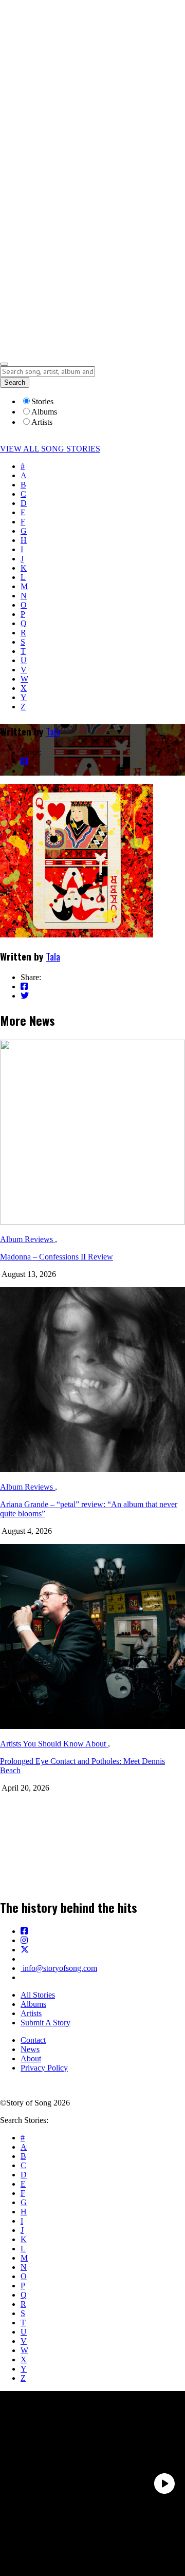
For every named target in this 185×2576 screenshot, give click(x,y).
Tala (53, 731)
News (30, 2049)
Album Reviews (27, 1239)
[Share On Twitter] (25, 771)
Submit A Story (45, 2023)
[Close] (4, 364)
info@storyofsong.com (59, 1968)
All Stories (38, 1995)
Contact (33, 2040)
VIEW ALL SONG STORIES (50, 449)
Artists (31, 2013)
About (31, 2058)
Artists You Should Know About (54, 1744)
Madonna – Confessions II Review (57, 1257)
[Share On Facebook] (24, 761)
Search (15, 382)
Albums (33, 2004)
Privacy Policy (44, 2068)
